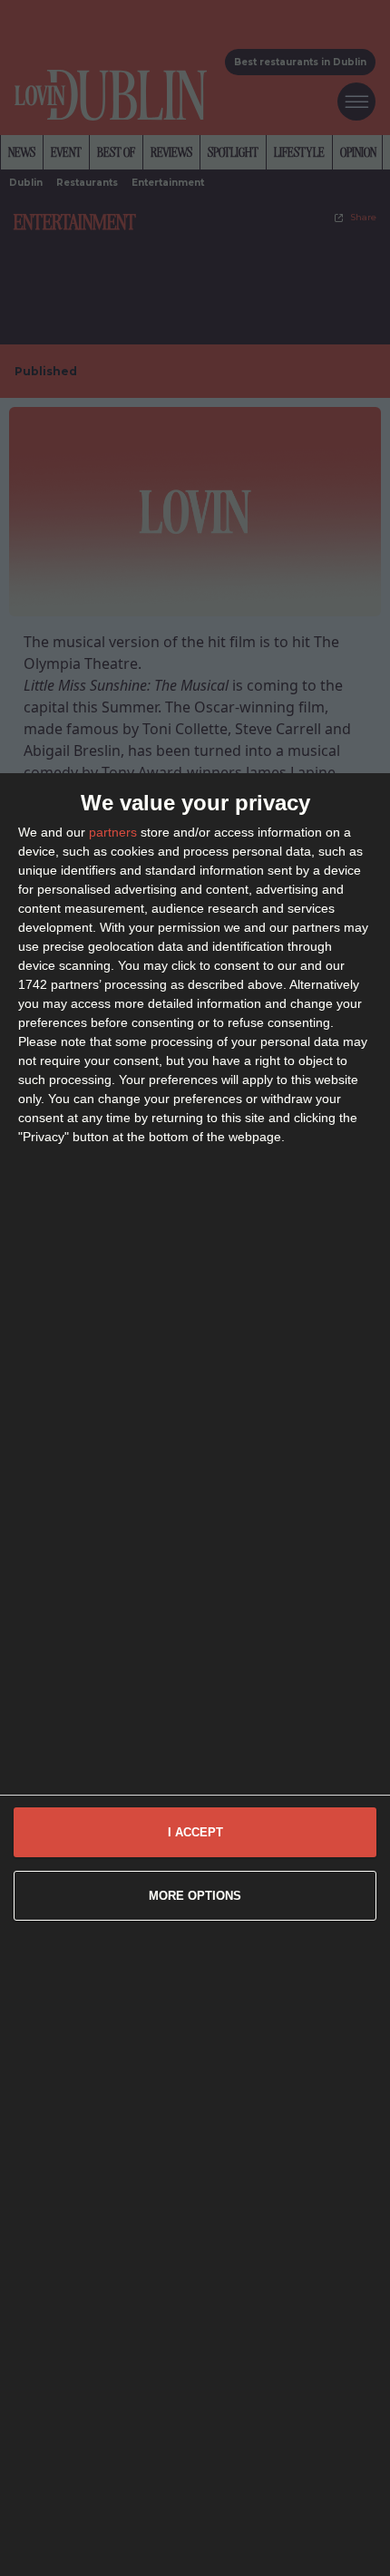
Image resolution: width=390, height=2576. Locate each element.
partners (113, 832)
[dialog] (195, 1675)
